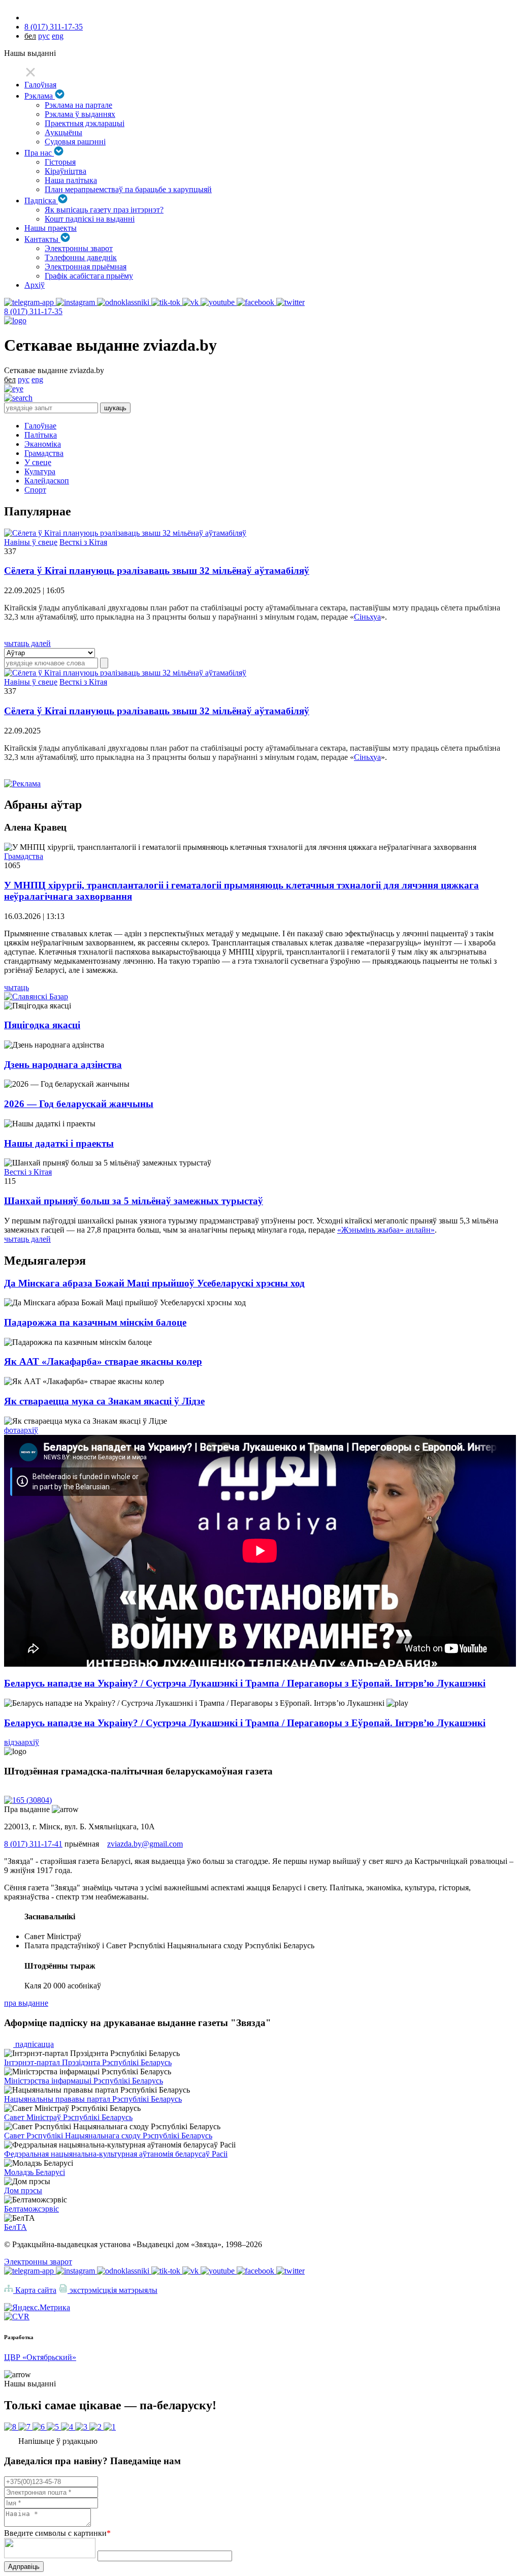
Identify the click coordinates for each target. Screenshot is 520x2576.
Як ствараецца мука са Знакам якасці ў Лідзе (104, 1401)
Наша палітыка (71, 180)
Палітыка (41, 435)
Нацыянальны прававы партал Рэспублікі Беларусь (93, 2099)
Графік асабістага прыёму (89, 276)
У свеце (38, 462)
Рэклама (40, 96)
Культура (40, 471)
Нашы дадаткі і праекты (59, 1143)
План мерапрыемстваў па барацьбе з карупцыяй (128, 189)
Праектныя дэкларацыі (85, 123)
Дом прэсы (23, 2190)
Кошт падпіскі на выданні (90, 219)
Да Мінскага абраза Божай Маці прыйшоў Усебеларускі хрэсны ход (154, 1283)
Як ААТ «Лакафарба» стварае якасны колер (103, 1361)
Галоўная (40, 85)
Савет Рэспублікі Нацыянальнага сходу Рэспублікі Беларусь (108, 2136)
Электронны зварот (79, 248)
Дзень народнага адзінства (63, 1065)
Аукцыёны (63, 132)
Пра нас (39, 153)
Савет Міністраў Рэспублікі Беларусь (68, 2117)
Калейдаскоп (47, 481)
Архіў (35, 285)
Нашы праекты (51, 228)
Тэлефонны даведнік (81, 257)
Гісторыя (60, 162)
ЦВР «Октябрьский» (40, 2357)
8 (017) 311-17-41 (33, 1844)
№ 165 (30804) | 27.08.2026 (50, 1791)
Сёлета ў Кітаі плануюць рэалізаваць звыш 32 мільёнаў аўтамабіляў (157, 571)
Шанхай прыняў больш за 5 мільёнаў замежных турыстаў (134, 1201)
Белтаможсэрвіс (31, 2209)
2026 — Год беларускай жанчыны (79, 1104)
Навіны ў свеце (31, 542)
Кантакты (42, 239)
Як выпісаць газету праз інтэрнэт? (104, 210)
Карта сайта (35, 2290)
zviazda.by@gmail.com (145, 1844)
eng (58, 36)
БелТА (15, 2227)
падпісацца (34, 2044)
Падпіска (41, 201)
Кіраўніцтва (66, 171)
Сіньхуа (367, 617)
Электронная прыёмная (86, 267)
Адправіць (24, 2567)
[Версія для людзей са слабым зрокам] (14, 389)
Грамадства (44, 453)
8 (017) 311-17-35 (54, 27)
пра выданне (26, 2003)
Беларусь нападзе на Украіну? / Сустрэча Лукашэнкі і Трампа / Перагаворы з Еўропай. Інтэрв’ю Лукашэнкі (245, 1683)
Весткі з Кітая (83, 542)
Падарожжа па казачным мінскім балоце (95, 1322)
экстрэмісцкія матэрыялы (112, 2290)
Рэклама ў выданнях (80, 114)
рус (44, 36)
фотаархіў (21, 1430)
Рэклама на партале (78, 105)
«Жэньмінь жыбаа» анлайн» (386, 1230)
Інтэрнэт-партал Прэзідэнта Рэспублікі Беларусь (88, 2062)
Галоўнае (40, 426)
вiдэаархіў (22, 1742)
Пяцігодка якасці (42, 1025)
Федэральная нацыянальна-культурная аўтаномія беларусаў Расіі (116, 2154)
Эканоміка (43, 444)
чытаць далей (27, 643)
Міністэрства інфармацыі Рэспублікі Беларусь (84, 2081)
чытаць (17, 987)
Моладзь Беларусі (35, 2172)
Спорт (35, 490)
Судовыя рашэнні (75, 142)
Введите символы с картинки (57, 2533)
